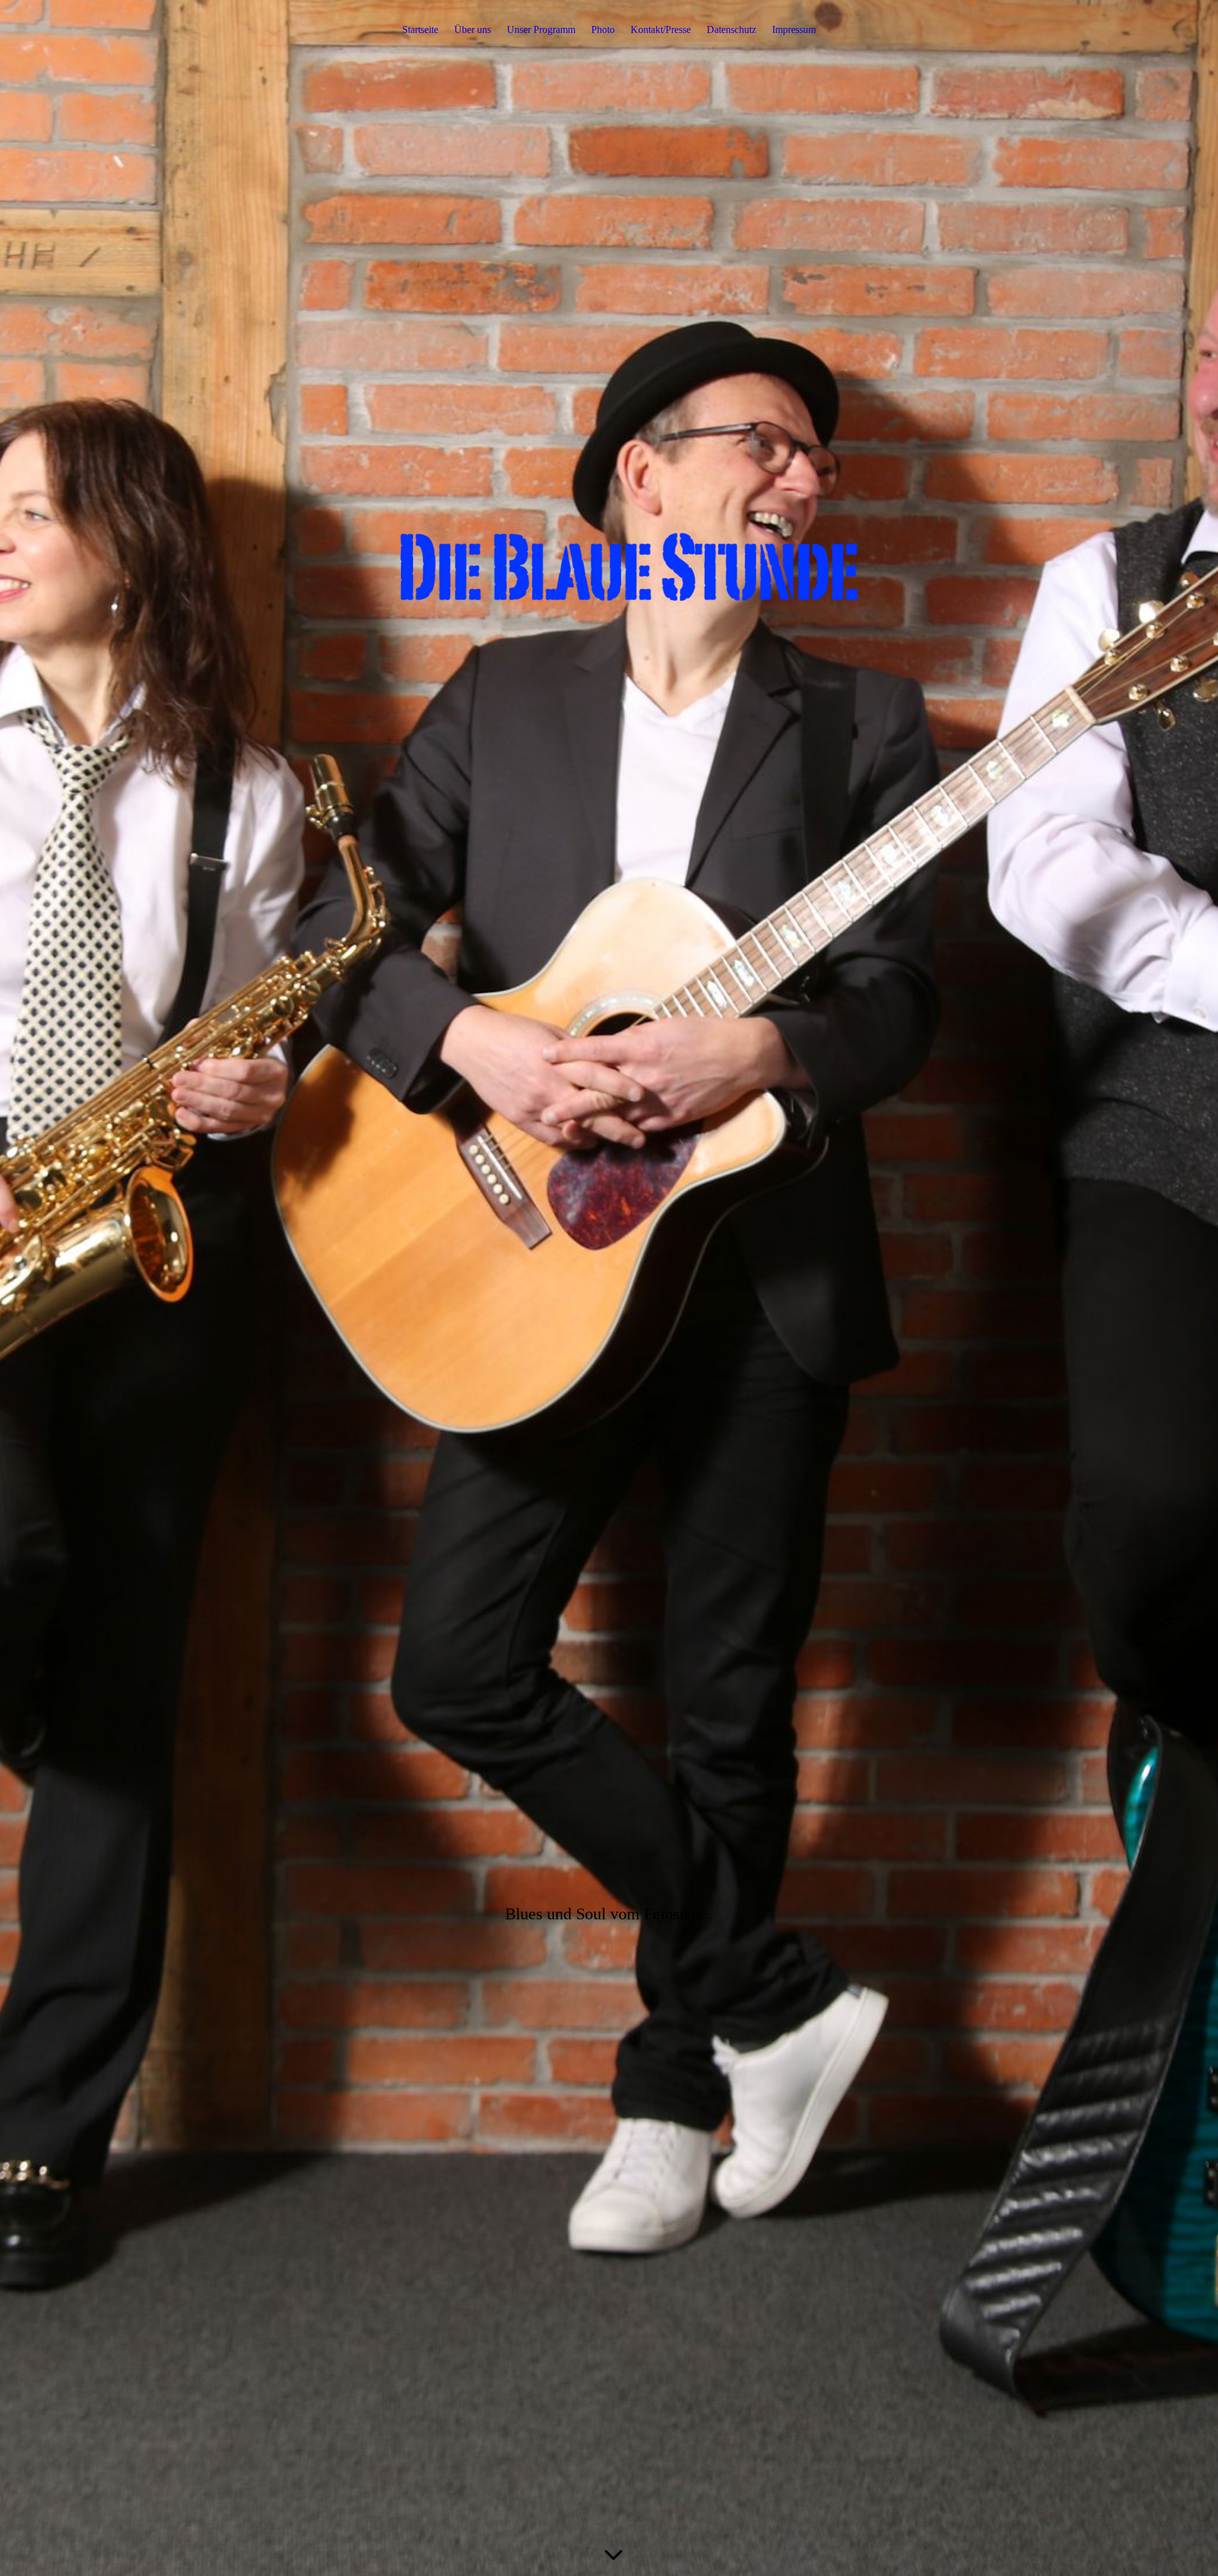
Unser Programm (541, 30)
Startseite (420, 30)
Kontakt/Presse (661, 30)
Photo (603, 30)
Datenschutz (731, 30)
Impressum (794, 30)
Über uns (473, 30)
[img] (609, 1288)
